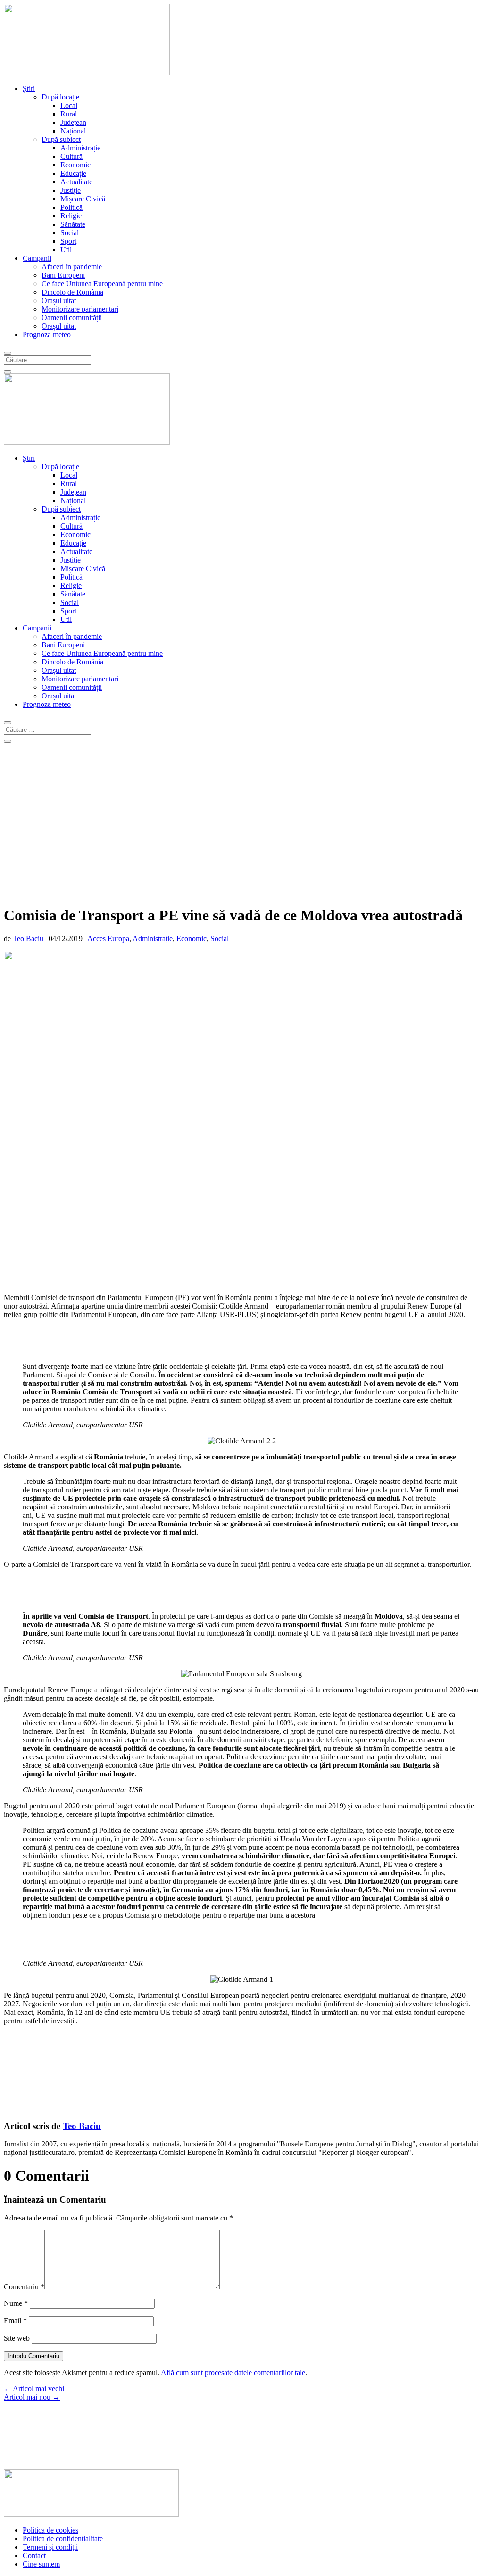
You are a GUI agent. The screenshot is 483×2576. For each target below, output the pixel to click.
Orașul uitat (59, 301)
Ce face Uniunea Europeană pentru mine (102, 284)
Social (70, 233)
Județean (73, 122)
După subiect (61, 139)
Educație (73, 173)
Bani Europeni (63, 275)
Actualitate (76, 182)
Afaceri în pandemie (72, 267)
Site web (17, 2338)
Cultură (71, 156)
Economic (75, 165)
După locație (60, 97)
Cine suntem (41, 2564)
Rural (69, 114)
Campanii (37, 258)
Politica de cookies (50, 2530)
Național (73, 131)
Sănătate (73, 224)
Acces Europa (108, 939)
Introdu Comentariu (33, 2356)
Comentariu (24, 2287)
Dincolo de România (72, 292)
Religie (71, 216)
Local (69, 105)
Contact (34, 2555)
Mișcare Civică (83, 199)
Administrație (80, 148)
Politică (71, 207)
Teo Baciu (28, 939)
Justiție (71, 190)
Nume (16, 2303)
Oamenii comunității (72, 318)
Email (15, 2321)
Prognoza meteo (47, 335)
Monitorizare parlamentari (80, 309)
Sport (68, 241)
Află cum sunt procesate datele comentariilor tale (233, 2373)
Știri (29, 88)
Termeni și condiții (50, 2547)
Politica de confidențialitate (63, 2539)
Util (66, 250)
